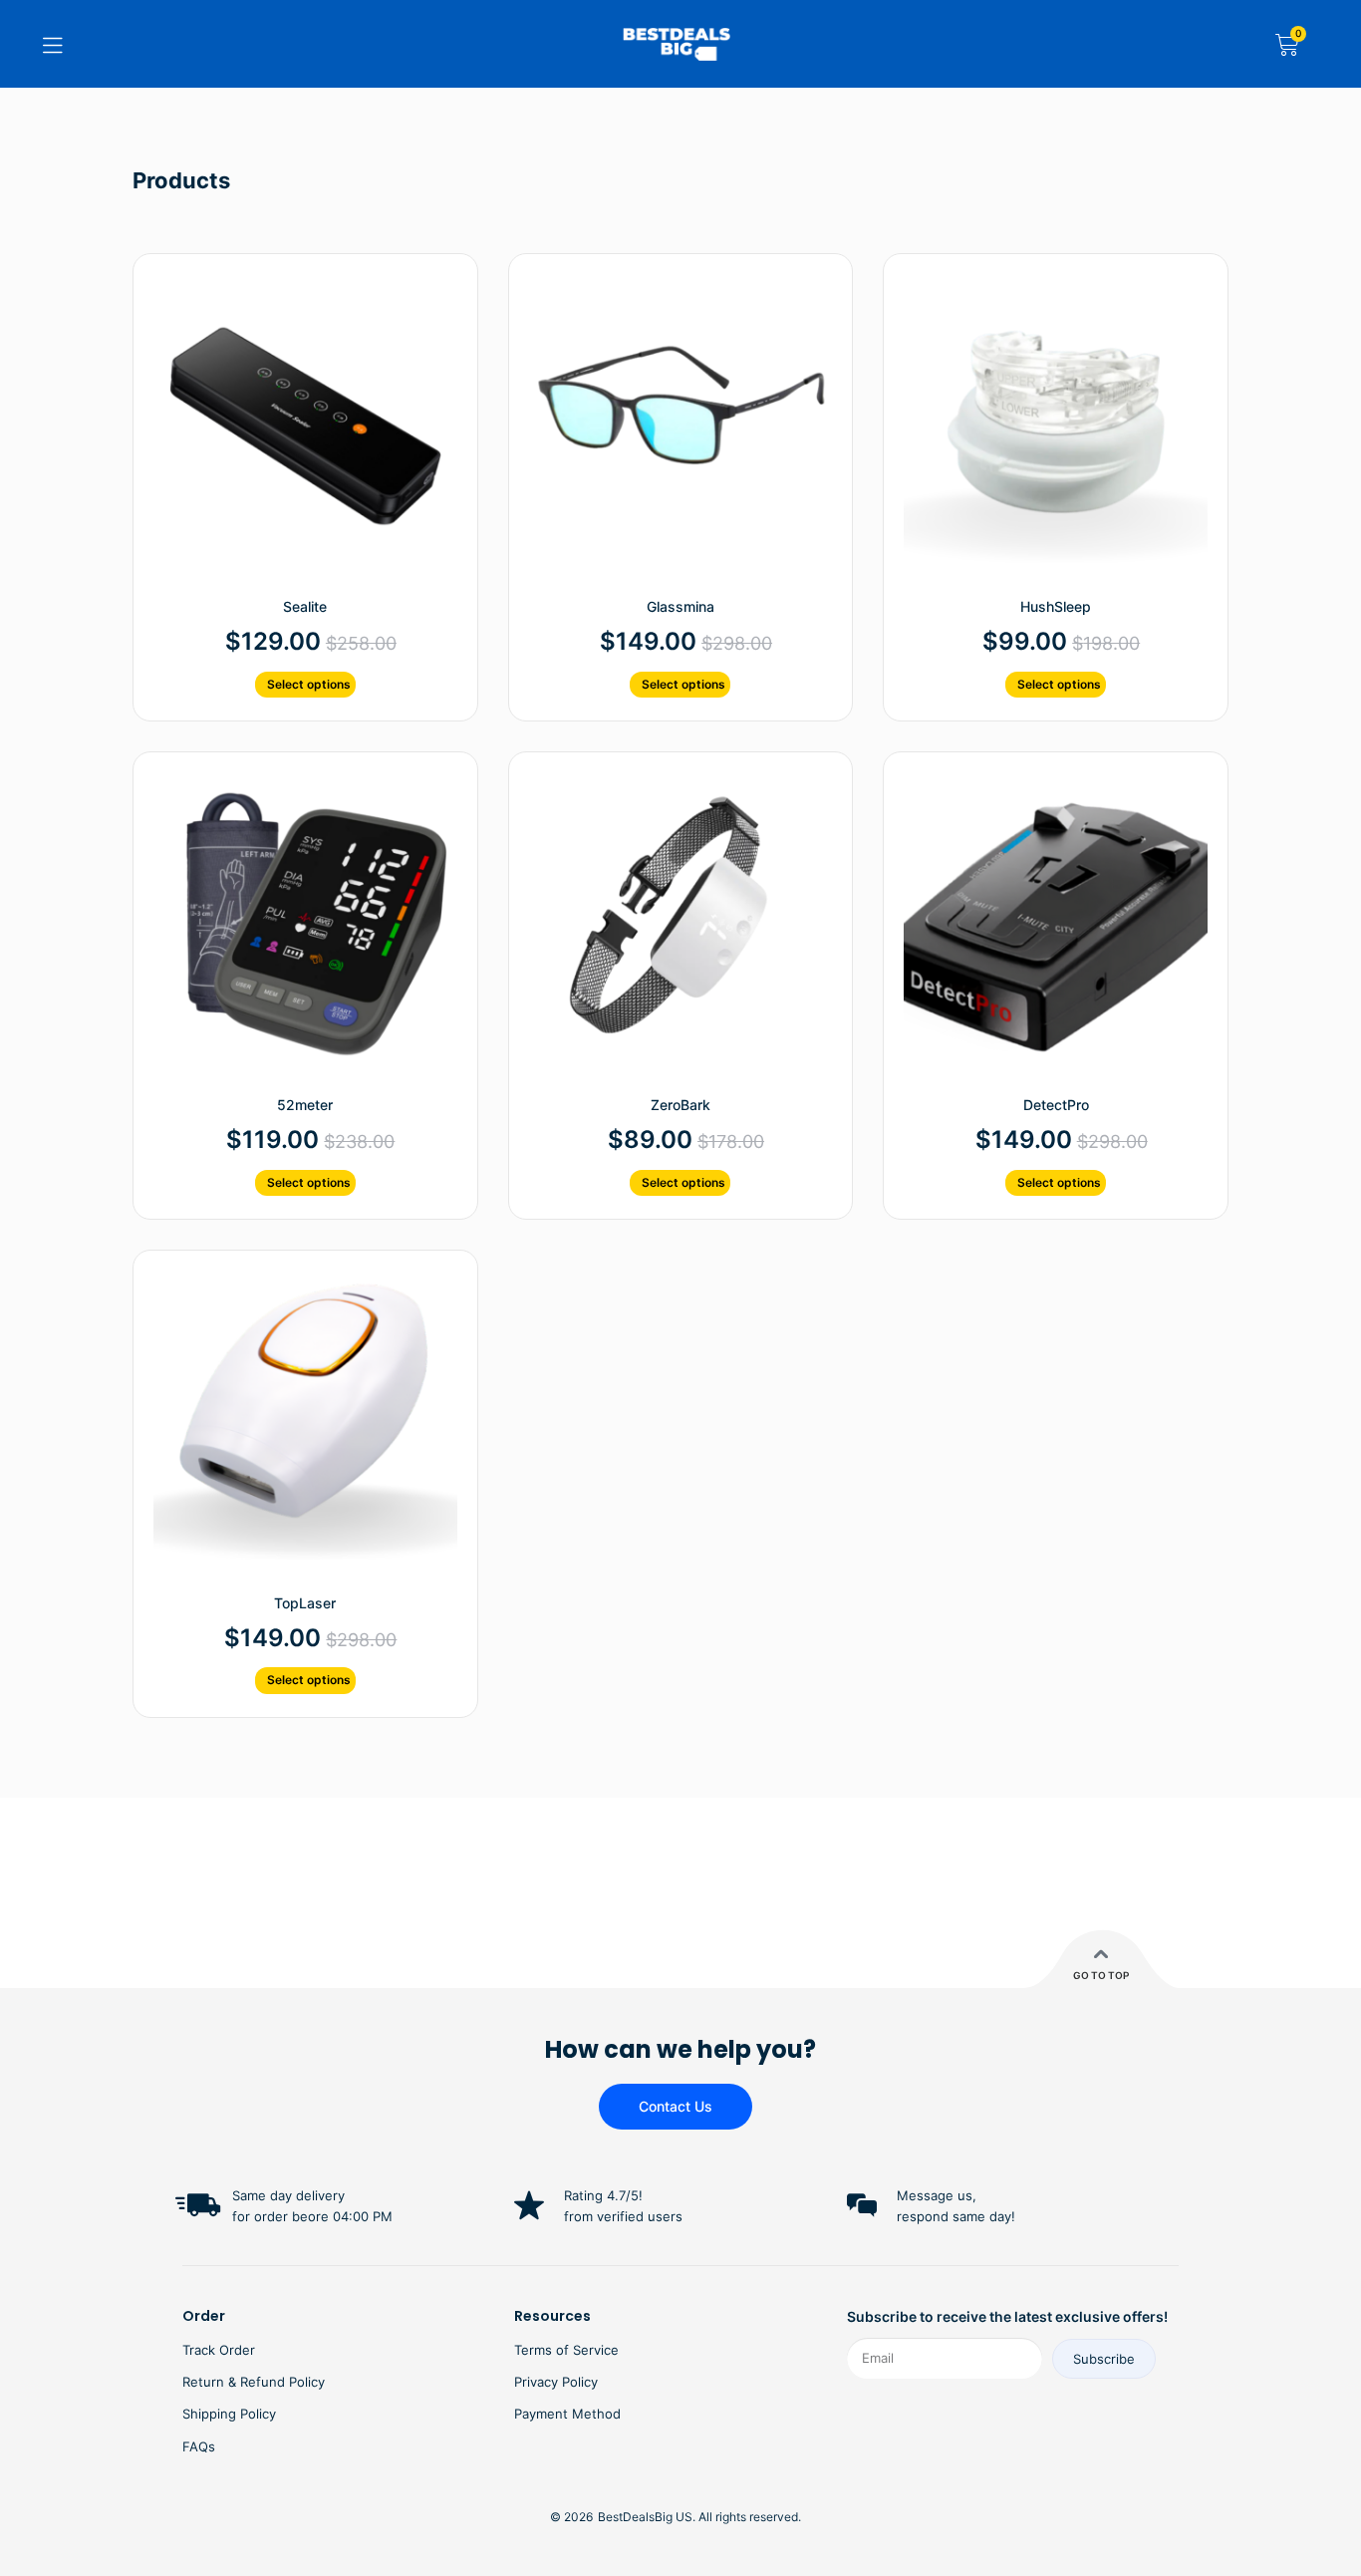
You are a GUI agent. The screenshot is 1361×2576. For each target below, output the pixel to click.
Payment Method (567, 2414)
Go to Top (1101, 1975)
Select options (309, 684)
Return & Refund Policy (254, 2382)
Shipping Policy (229, 2414)
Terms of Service (566, 2350)
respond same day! (956, 2216)
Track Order (219, 2350)
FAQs (199, 2446)
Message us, (937, 2195)
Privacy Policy (556, 2382)
